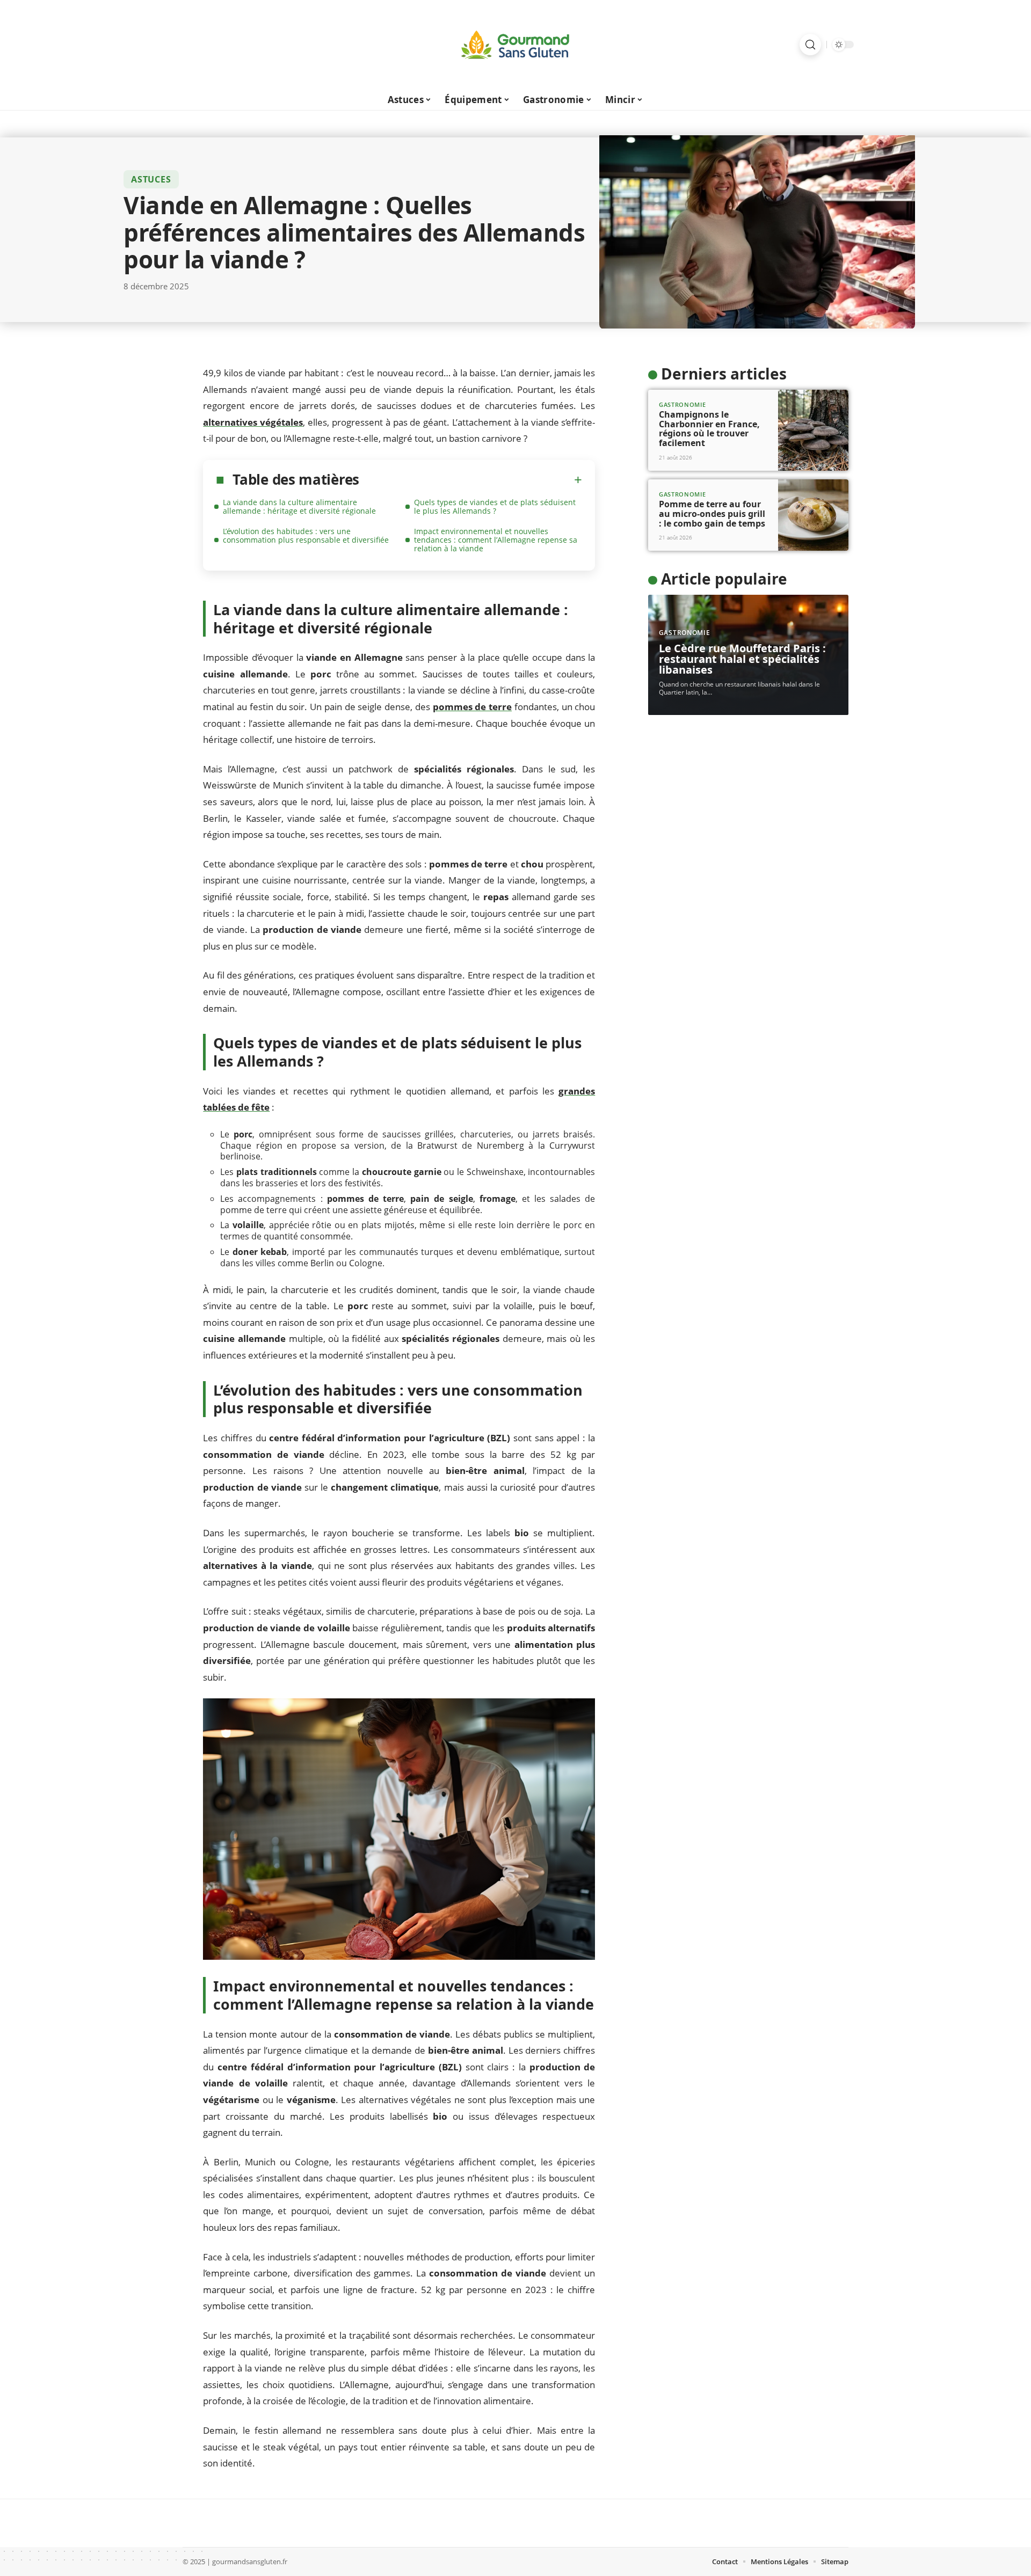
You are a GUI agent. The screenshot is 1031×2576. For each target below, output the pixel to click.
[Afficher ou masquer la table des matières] (471, 480)
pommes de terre (473, 707)
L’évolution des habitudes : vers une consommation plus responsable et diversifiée (306, 535)
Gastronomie (683, 404)
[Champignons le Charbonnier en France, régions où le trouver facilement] (813, 430)
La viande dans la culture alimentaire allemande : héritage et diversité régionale (299, 506)
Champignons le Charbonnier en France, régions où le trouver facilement (709, 429)
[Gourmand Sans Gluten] (515, 45)
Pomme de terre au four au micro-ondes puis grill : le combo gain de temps (712, 513)
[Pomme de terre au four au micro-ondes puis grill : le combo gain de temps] (813, 515)
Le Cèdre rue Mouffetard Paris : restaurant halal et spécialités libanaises (742, 659)
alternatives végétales (253, 422)
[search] (810, 45)
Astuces (151, 179)
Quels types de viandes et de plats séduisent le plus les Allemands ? (495, 506)
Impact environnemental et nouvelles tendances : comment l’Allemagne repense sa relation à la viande (496, 540)
